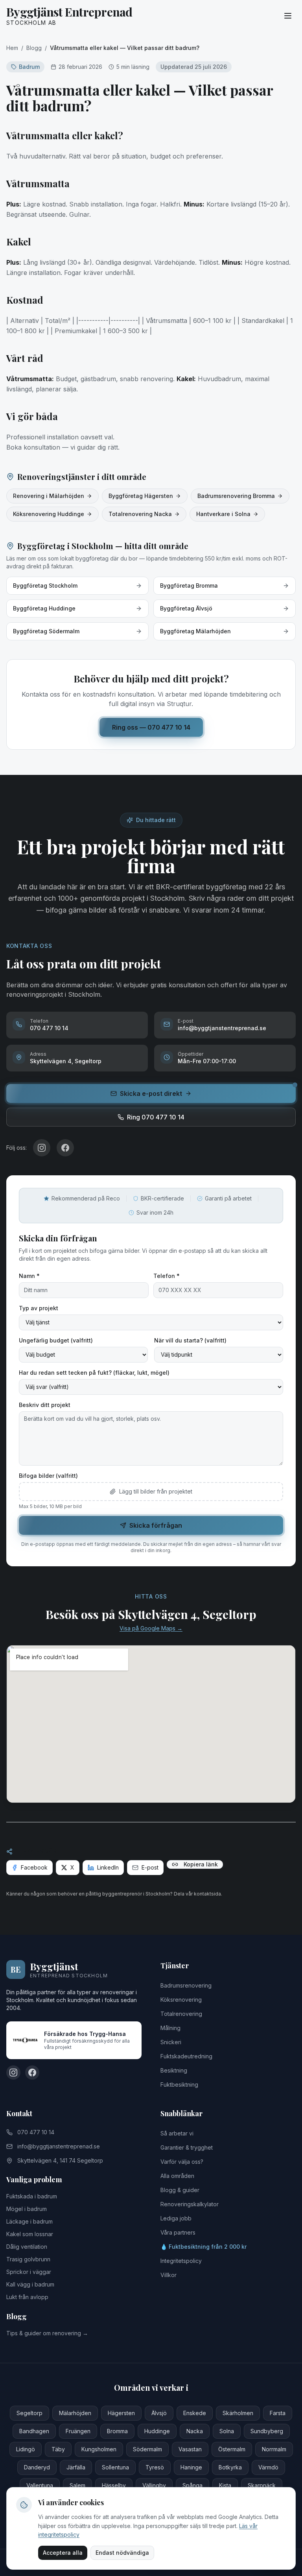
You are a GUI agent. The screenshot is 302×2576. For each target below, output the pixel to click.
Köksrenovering (181, 2000)
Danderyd (37, 2467)
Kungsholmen (99, 2449)
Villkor (168, 2275)
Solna (227, 2431)
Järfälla (76, 2467)
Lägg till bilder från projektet (156, 1491)
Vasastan (190, 2449)
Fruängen (78, 2431)
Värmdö (268, 2467)
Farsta (278, 2413)
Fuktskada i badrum (32, 2196)
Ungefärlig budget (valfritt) (56, 1340)
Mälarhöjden (75, 2413)
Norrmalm (274, 2449)
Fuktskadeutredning (186, 2056)
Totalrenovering (181, 2014)
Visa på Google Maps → (151, 1628)
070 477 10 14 (36, 2132)
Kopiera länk (201, 1864)
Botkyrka (230, 2467)
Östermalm (232, 2449)
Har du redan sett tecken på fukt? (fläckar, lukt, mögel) (94, 1373)
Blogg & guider (180, 2190)
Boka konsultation (33, 447)
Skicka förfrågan (156, 1525)
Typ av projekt (39, 1308)
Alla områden (177, 2176)
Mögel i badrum (27, 2209)
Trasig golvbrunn (28, 2259)
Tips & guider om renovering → (47, 2333)
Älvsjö (159, 2413)
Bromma (117, 2431)
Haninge (191, 2467)
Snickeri (171, 2042)
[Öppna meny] (288, 16)
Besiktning (174, 2070)
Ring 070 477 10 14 (156, 1117)
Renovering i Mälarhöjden (49, 496)
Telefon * (167, 1276)
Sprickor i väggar (29, 2272)
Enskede (195, 2413)
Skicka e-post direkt (151, 1093)
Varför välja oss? (182, 2162)
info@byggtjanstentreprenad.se (59, 2146)
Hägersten (121, 2413)
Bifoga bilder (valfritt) (48, 1476)
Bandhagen (34, 2431)
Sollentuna (115, 2467)
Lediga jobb (176, 2218)
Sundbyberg (267, 2431)
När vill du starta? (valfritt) (190, 1340)
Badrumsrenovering (186, 1985)
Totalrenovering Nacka (140, 514)
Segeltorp (29, 2413)
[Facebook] (65, 1148)
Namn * (29, 1276)
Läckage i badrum (29, 2221)
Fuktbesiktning (179, 2085)
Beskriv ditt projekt (45, 1405)
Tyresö (155, 2467)
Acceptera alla (63, 2553)
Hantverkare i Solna (223, 514)
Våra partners (178, 2232)
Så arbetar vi (177, 2133)
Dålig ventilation (27, 2247)
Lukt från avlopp (27, 2297)
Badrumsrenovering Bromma (236, 496)
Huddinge (157, 2431)
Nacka (195, 2431)
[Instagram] (42, 1148)
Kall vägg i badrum (30, 2284)
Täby (58, 2449)
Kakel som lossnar (30, 2234)
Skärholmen (238, 2413)
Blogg (34, 48)
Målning (170, 2028)
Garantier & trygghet (187, 2147)
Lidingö (26, 2449)
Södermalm (147, 2449)
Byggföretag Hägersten (141, 496)
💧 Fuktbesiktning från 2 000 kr (203, 2247)
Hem (12, 48)
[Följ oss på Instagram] (13, 2073)
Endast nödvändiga (122, 2553)
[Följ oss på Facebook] (32, 2073)
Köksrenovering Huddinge (49, 514)
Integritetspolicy (181, 2261)
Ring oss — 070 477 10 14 (151, 727)
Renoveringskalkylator (190, 2204)
